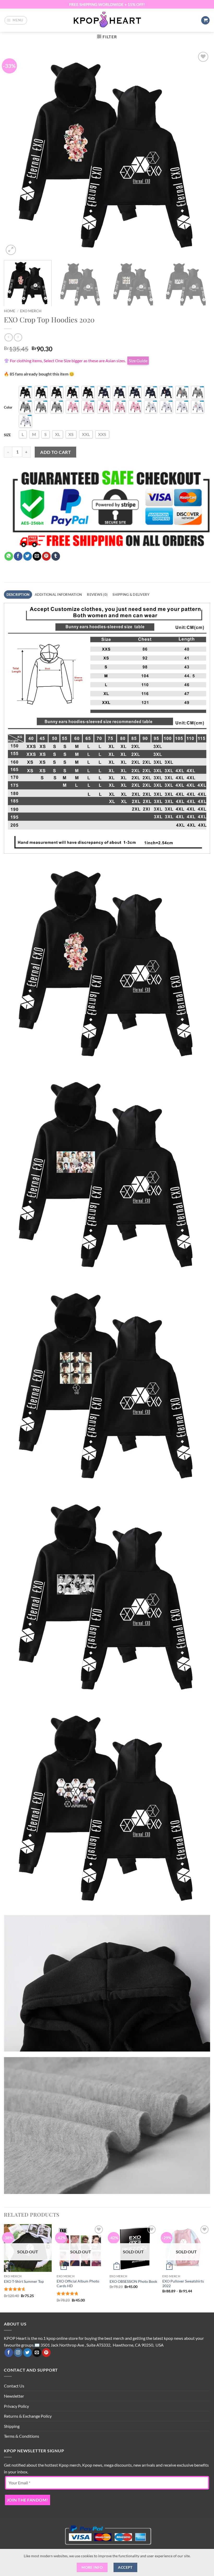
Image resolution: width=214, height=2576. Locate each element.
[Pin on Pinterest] (46, 556)
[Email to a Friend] (37, 556)
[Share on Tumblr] (56, 556)
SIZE (7, 435)
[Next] (199, 153)
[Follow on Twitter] (28, 2353)
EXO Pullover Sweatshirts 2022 (183, 2284)
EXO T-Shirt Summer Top (24, 2281)
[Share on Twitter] (28, 556)
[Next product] (8, 337)
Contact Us (14, 2386)
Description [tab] (18, 595)
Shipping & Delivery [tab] (131, 595)
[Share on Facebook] (18, 556)
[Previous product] (18, 337)
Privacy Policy (16, 2406)
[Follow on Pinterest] (46, 2353)
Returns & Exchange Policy (28, 2416)
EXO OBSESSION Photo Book (133, 2281)
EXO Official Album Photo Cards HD (78, 2284)
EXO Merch (31, 311)
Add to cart (55, 452)
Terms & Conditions (22, 2436)
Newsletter (14, 2396)
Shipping (12, 2426)
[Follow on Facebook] (9, 2353)
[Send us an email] (37, 2353)
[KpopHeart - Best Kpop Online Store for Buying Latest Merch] (107, 20)
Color (8, 407)
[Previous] (15, 153)
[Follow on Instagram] (18, 2353)
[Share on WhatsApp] (9, 556)
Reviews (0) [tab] (97, 595)
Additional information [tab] (58, 595)
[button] (16, 20)
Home (10, 311)
